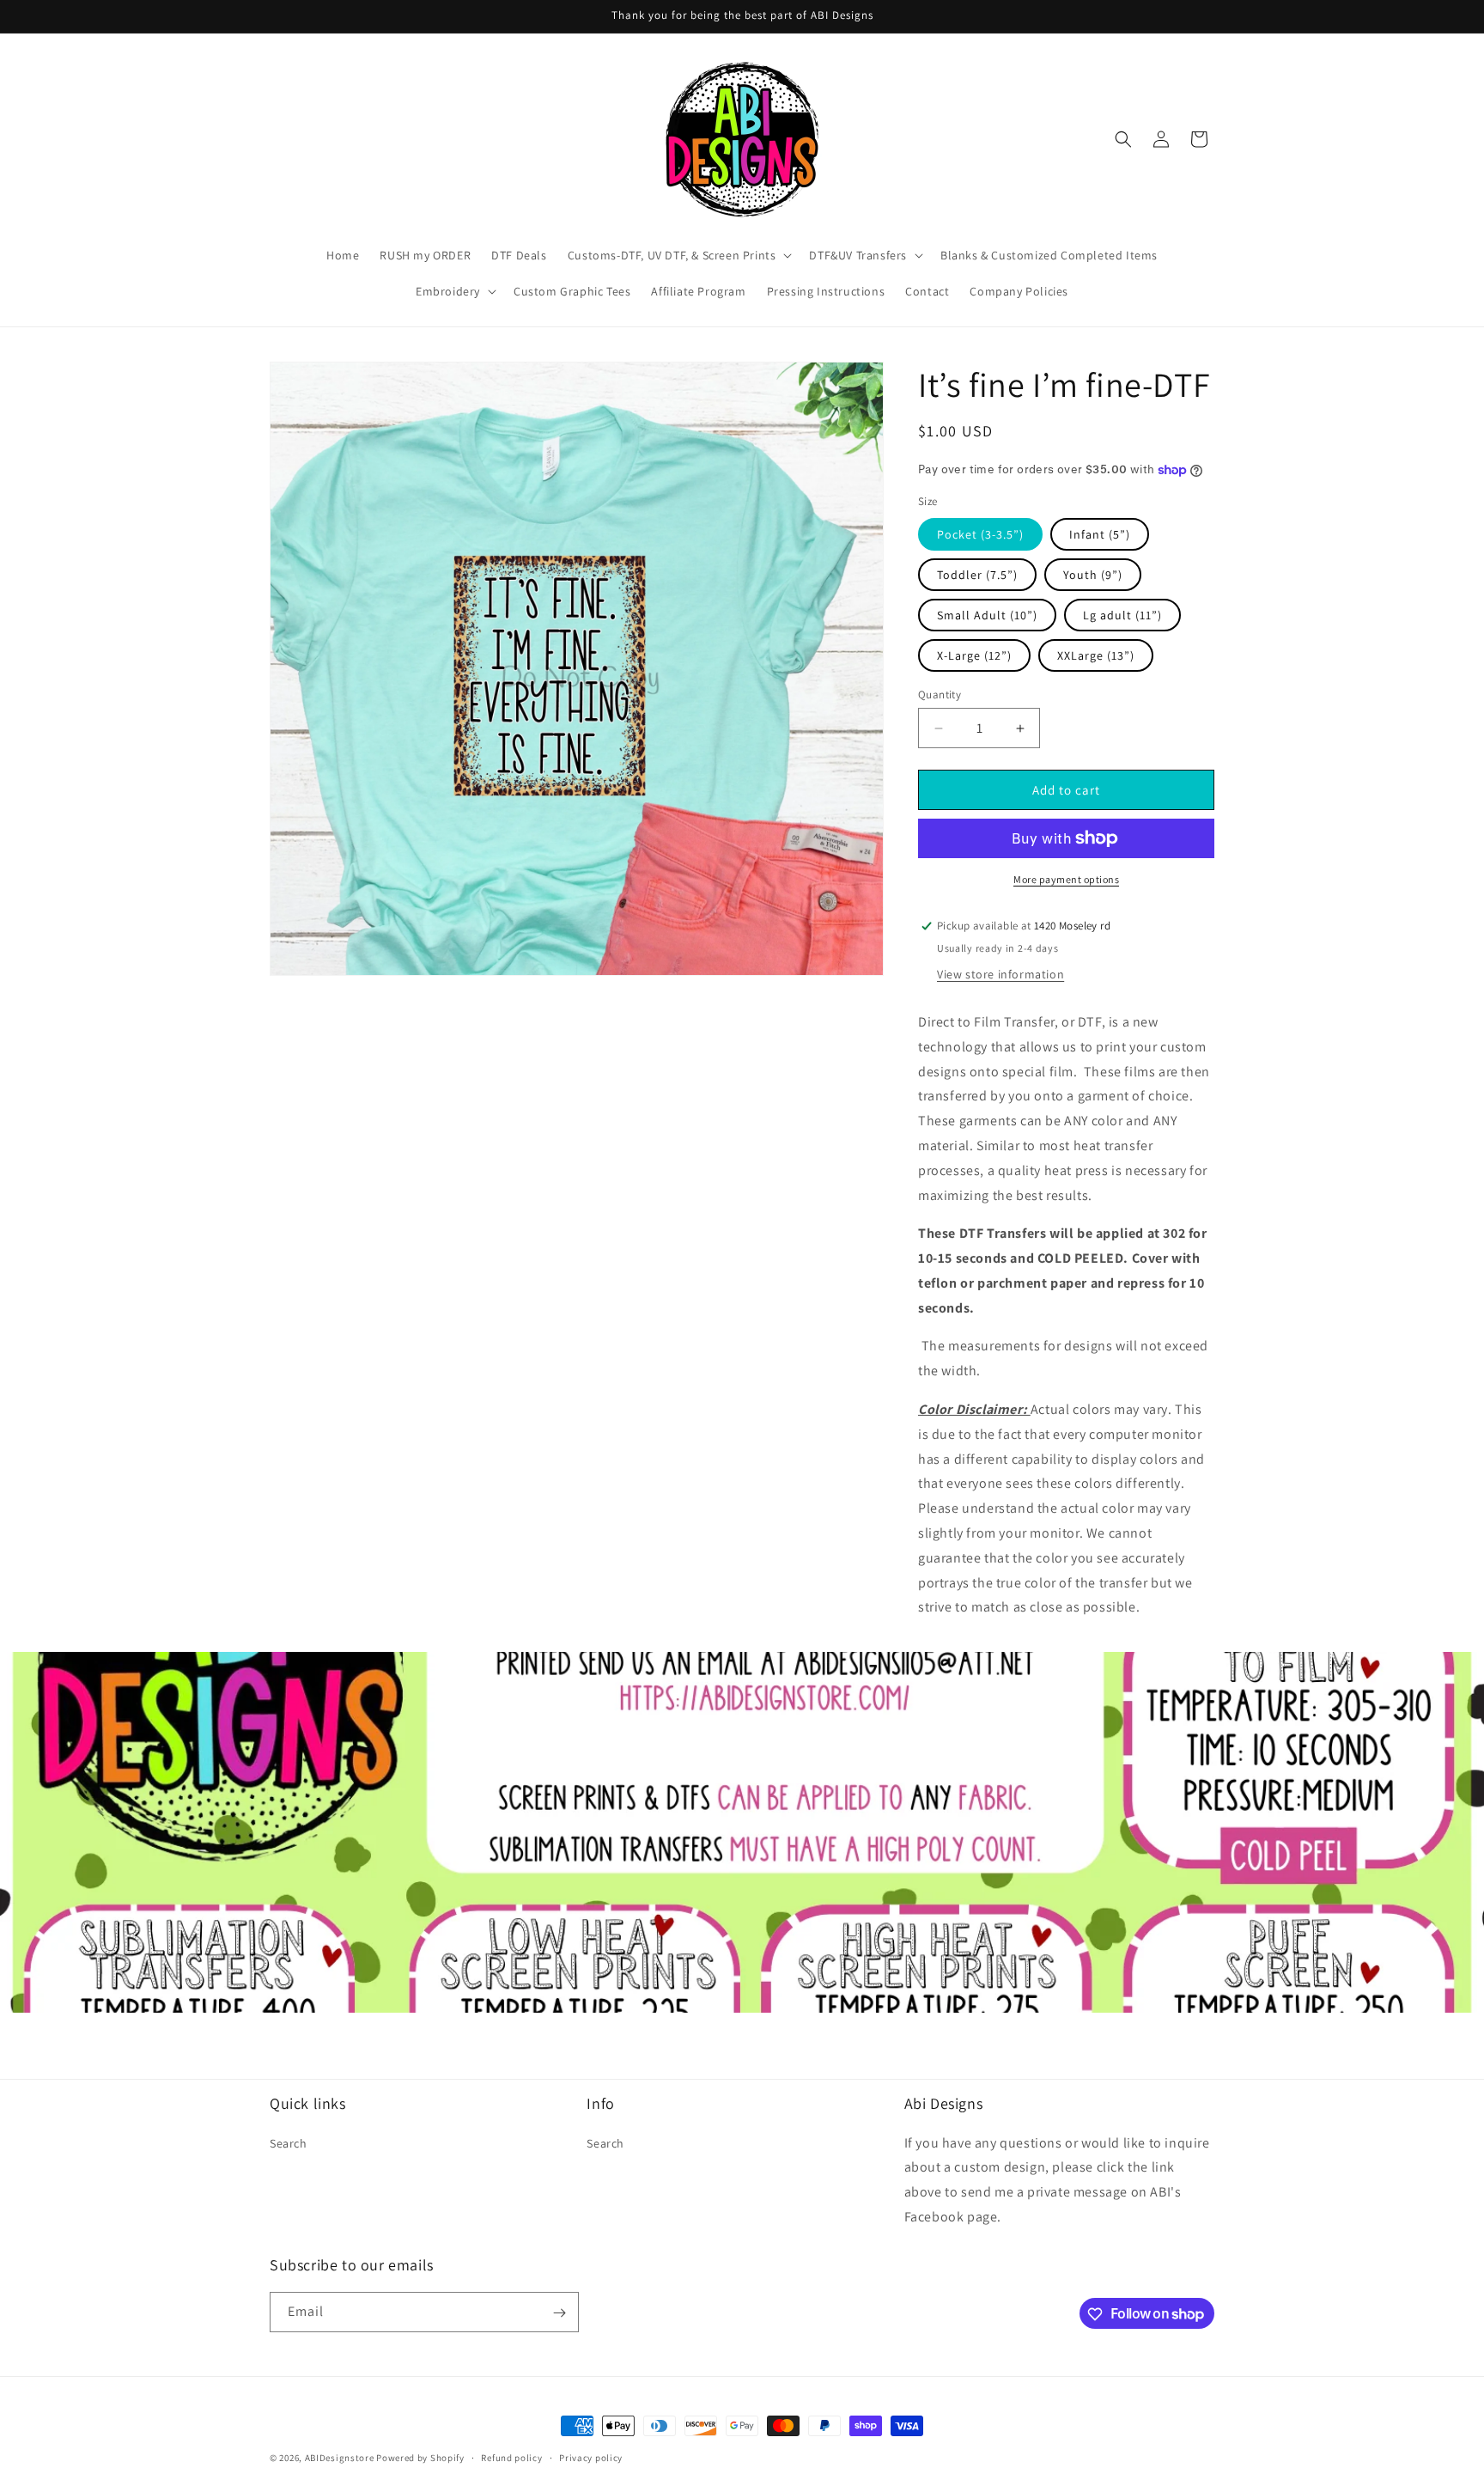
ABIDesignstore (340, 2458)
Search (289, 2142)
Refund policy (511, 2457)
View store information (1000, 974)
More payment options (1066, 879)
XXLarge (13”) (1096, 655)
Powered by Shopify (420, 2458)
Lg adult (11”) (1122, 615)
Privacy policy (591, 2457)
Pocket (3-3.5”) (980, 534)
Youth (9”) (1093, 575)
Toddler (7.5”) (977, 575)
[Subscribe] (559, 2313)
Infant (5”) (1100, 534)
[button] (678, 255)
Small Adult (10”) (987, 615)
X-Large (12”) (974, 655)
